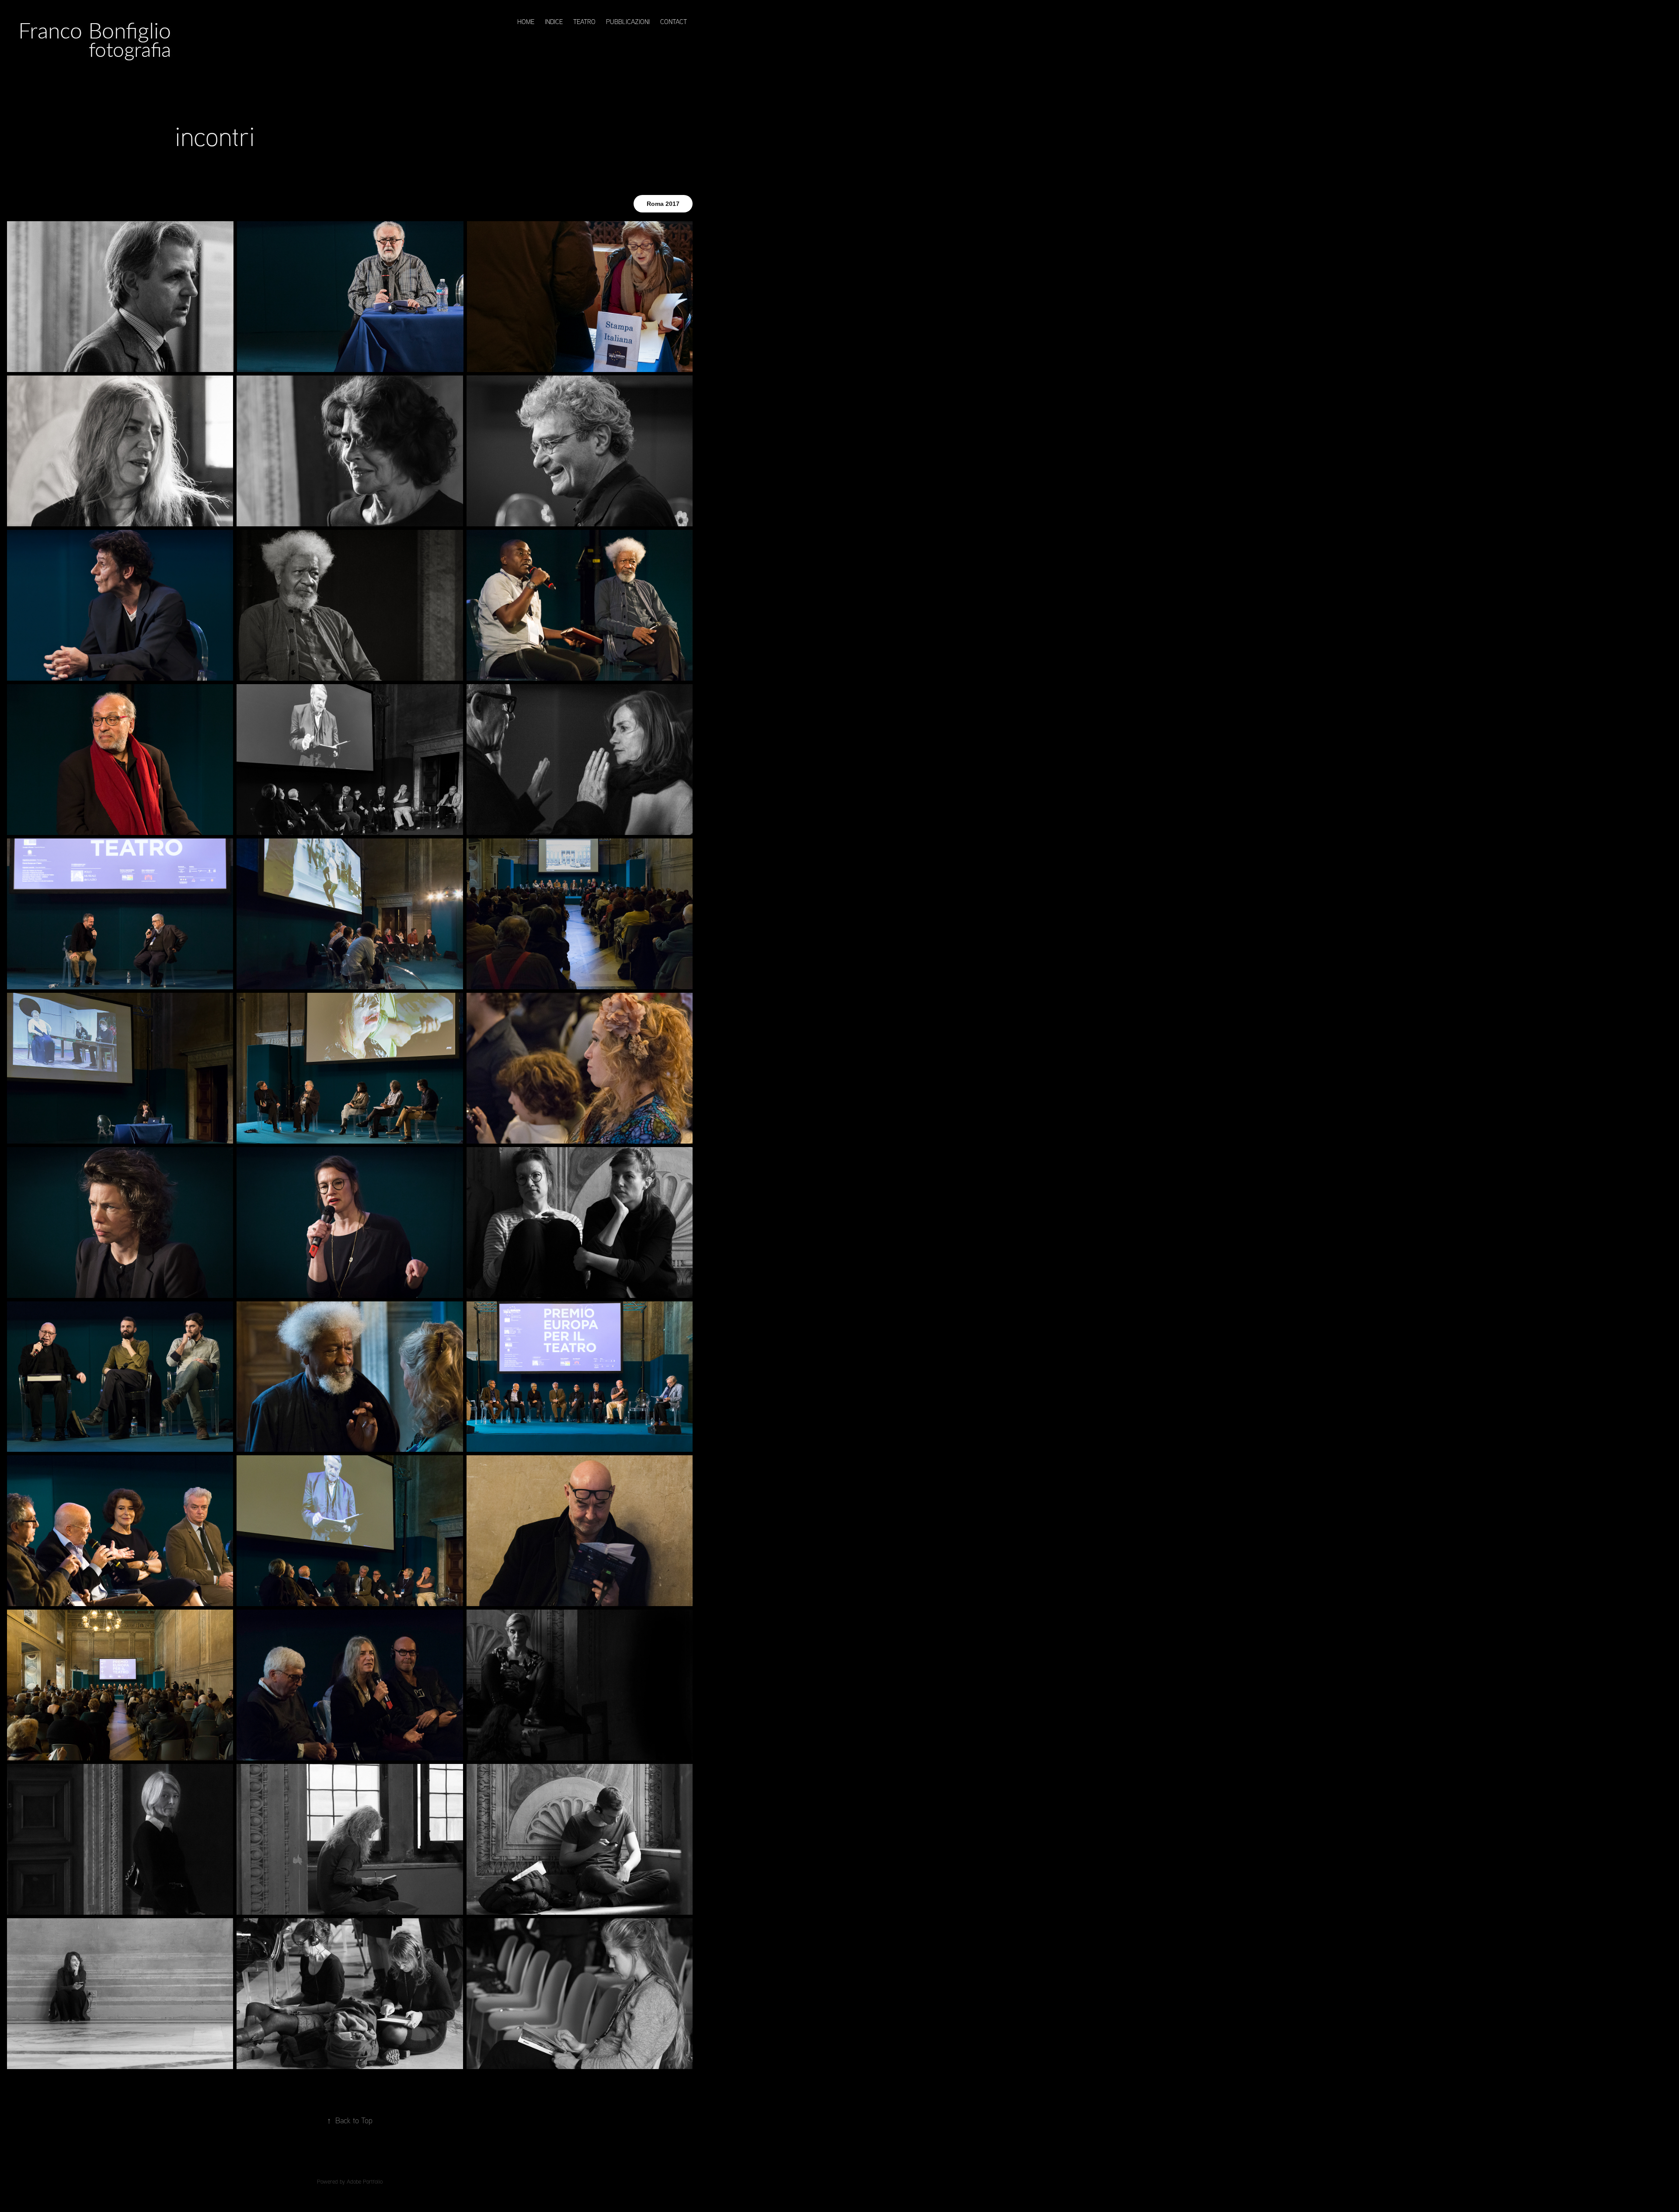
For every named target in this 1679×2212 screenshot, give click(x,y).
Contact (674, 22)
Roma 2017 (663, 204)
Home (526, 22)
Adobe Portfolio (365, 2181)
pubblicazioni (628, 22)
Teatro (584, 22)
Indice (554, 22)
